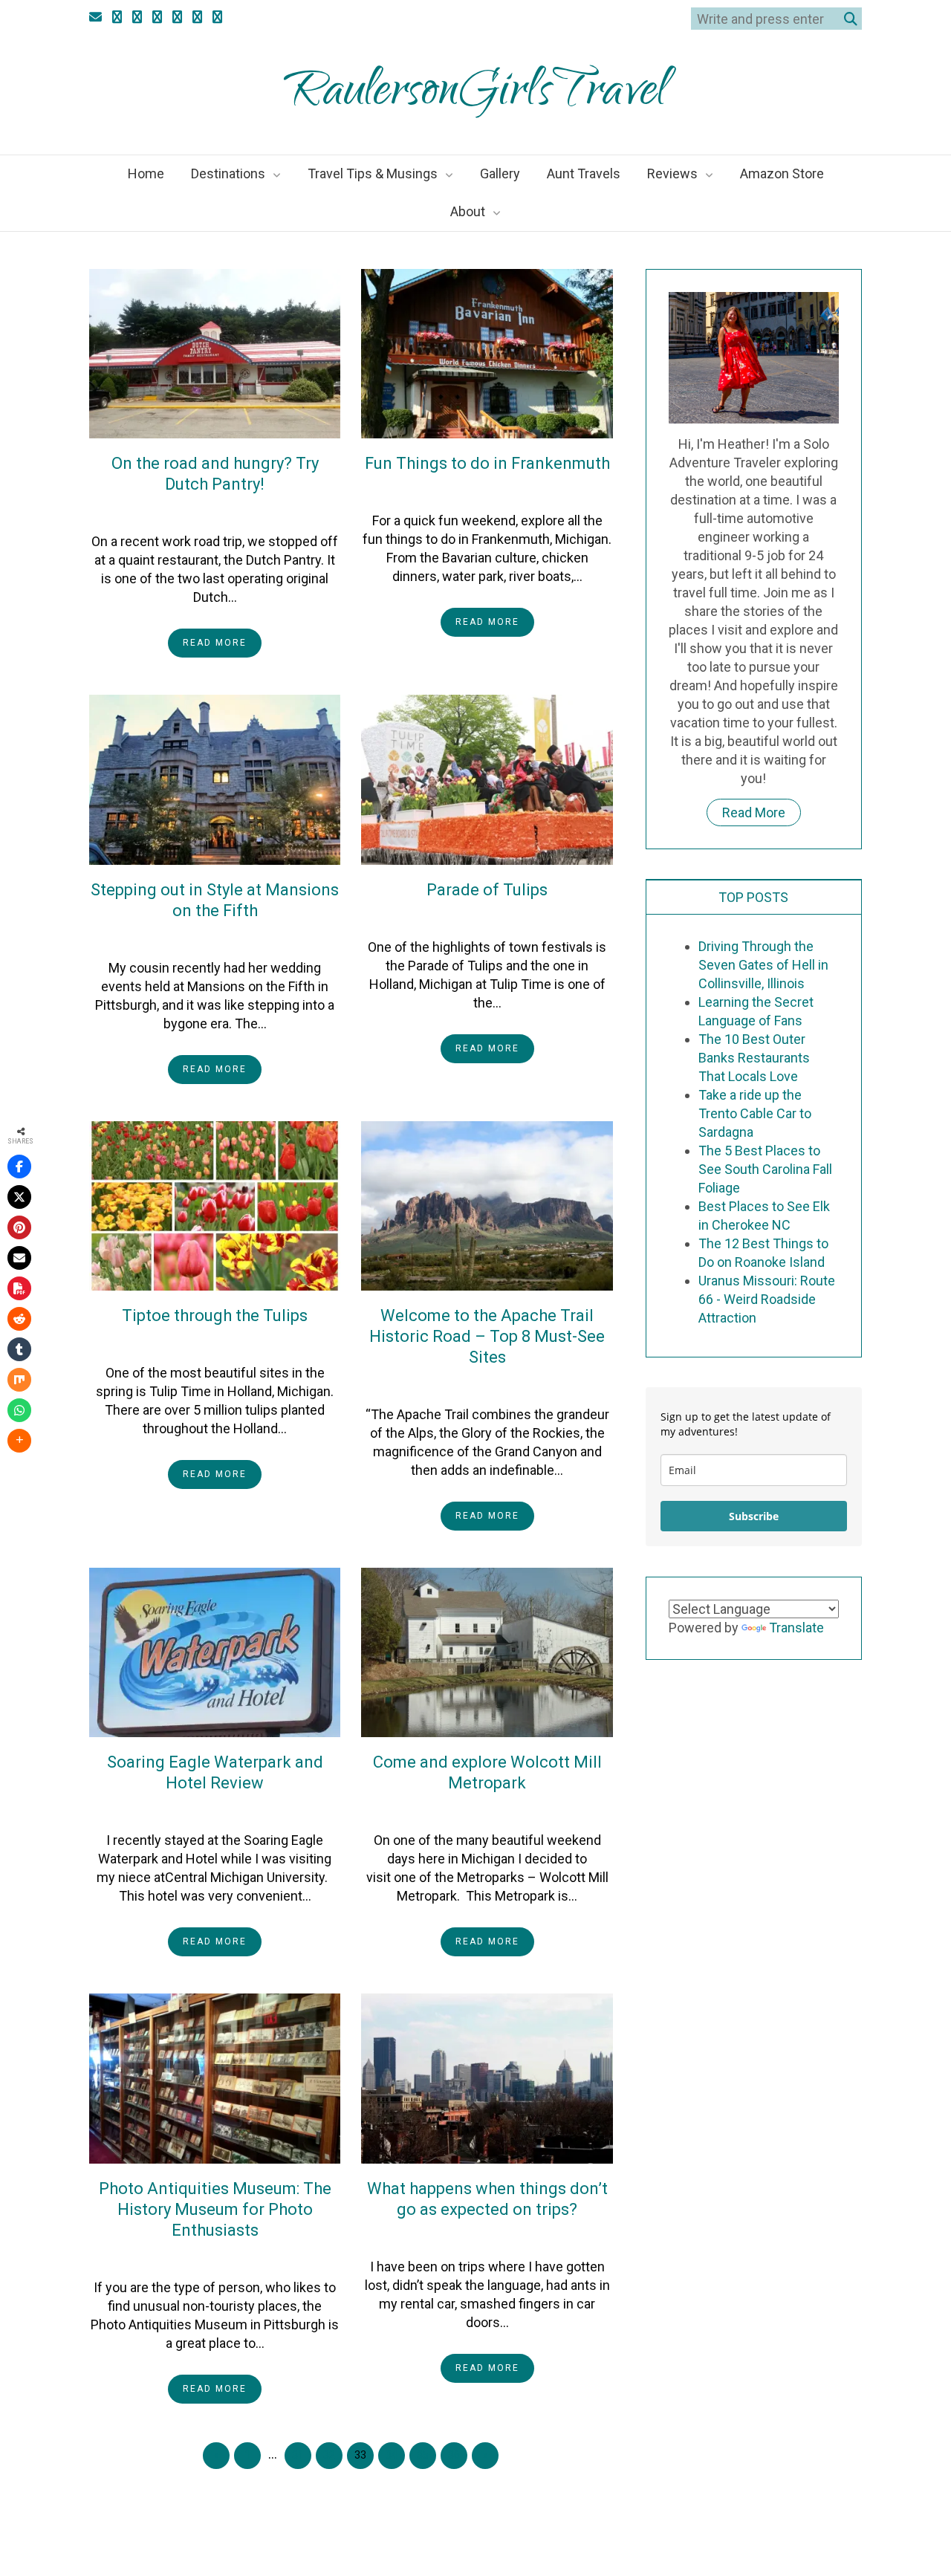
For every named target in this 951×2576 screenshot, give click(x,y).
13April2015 (191, 2257)
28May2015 (463, 1384)
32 (329, 2455)
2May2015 (463, 1810)
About (468, 211)
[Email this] (19, 1258)
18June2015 (191, 1343)
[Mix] (19, 1380)
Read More (215, 643)
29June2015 (463, 490)
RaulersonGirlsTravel (476, 95)
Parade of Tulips (487, 890)
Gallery (500, 173)
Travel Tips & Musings (373, 173)
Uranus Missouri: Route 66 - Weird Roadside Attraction (767, 1299)
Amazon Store (782, 173)
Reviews (672, 173)
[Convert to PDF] (19, 1288)
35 (423, 2455)
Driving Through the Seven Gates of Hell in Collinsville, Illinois (763, 965)
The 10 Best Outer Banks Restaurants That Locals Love (754, 1058)
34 (392, 2455)
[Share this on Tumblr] (19, 1349)
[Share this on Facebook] (19, 1167)
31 (298, 2455)
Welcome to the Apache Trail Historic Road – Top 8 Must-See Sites (487, 1336)
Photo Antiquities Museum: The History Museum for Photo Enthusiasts (215, 2209)
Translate (796, 1628)
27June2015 (191, 938)
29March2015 (463, 2236)
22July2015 (191, 511)
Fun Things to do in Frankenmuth (487, 463)
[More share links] (19, 1441)
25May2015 (191, 1810)
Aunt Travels (584, 173)
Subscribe (754, 1516)
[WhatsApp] (19, 1410)
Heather (261, 511)
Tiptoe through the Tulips (215, 1315)
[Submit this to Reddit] (19, 1319)
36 (454, 2455)
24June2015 (463, 917)
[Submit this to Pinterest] (19, 1227)
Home (146, 173)
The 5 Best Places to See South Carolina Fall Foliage (765, 1169)
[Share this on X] (19, 1197)
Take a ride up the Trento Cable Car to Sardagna (755, 1113)
